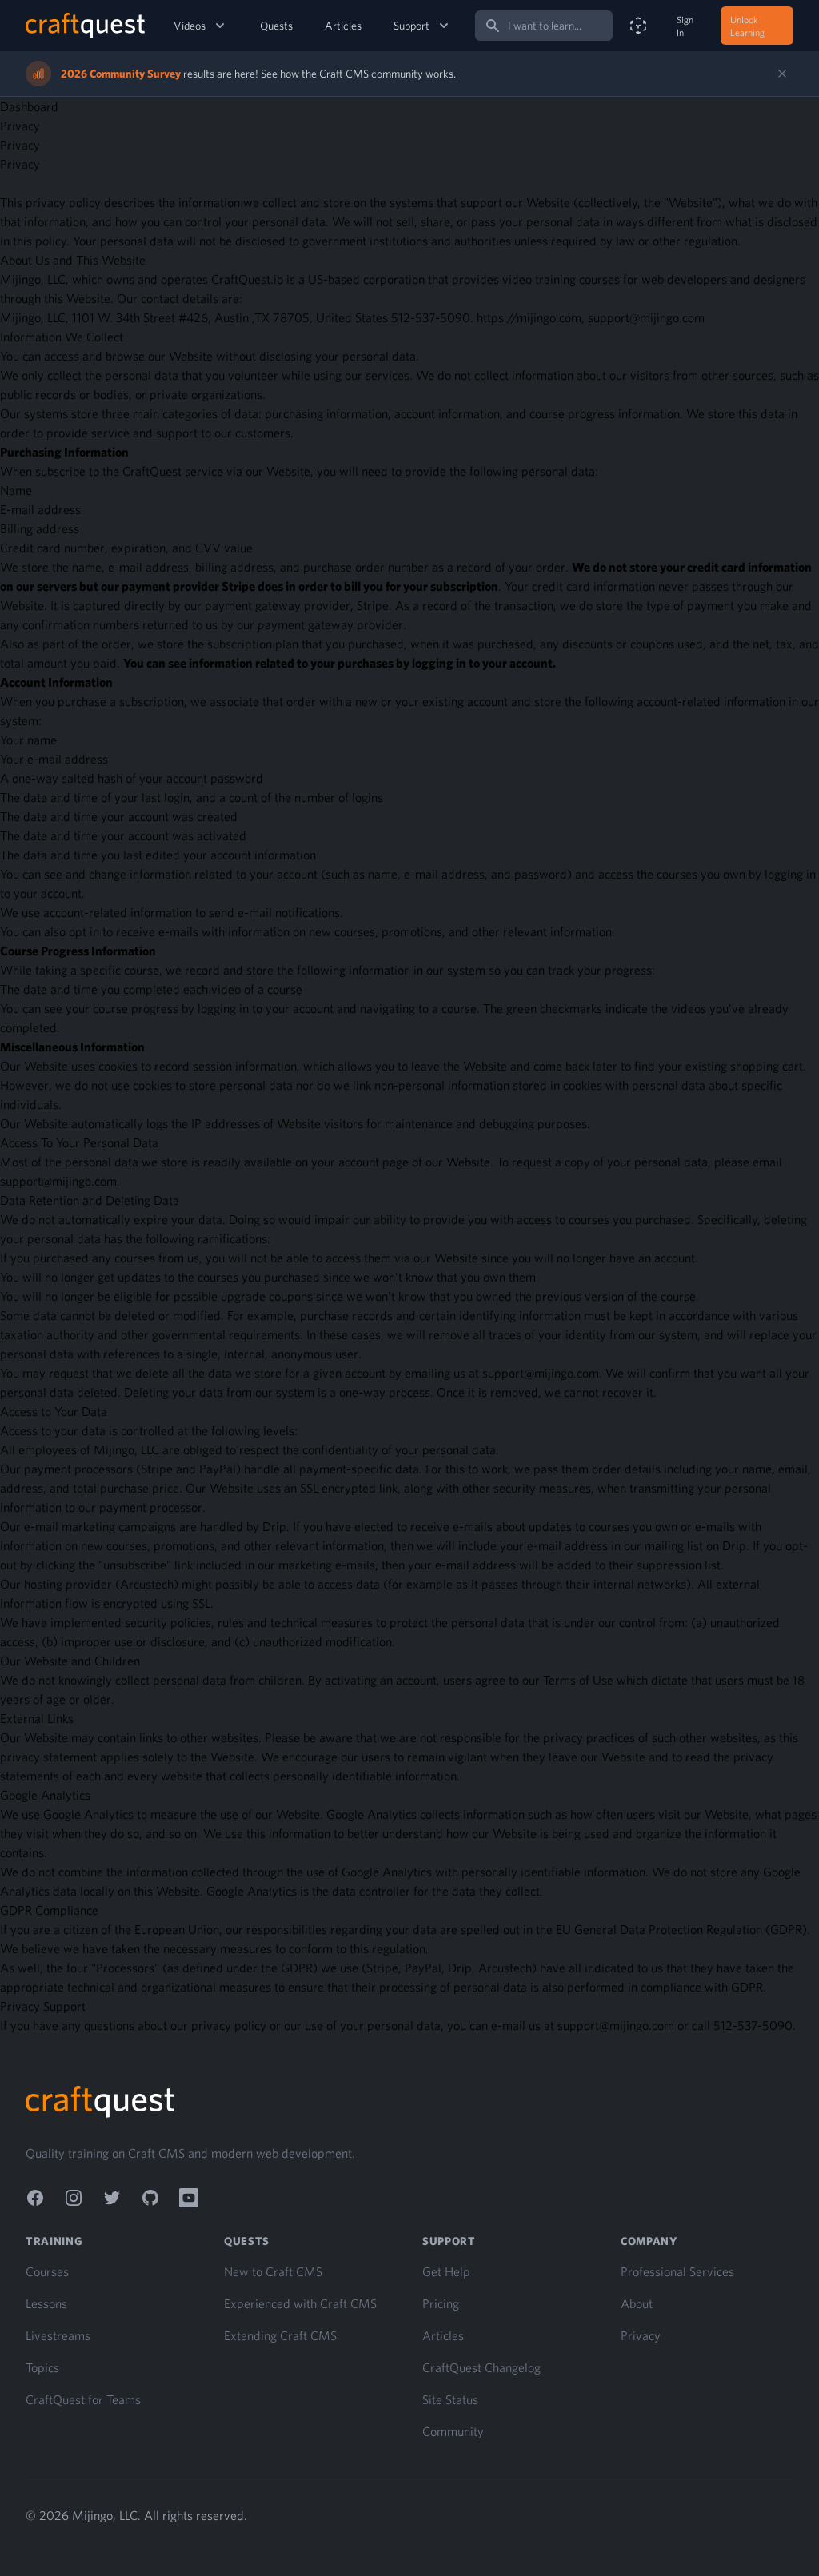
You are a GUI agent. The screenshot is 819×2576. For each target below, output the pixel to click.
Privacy (641, 2335)
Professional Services (677, 2271)
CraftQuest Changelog (481, 2367)
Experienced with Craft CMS (300, 2303)
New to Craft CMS (273, 2271)
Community (453, 2431)
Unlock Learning (747, 26)
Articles (343, 26)
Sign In (685, 26)
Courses (47, 2271)
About (637, 2303)
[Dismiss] (782, 74)
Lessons (46, 2303)
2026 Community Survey (121, 74)
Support (411, 26)
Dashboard (29, 106)
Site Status (450, 2399)
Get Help (446, 2271)
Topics (42, 2367)
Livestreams (58, 2335)
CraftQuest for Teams (83, 2399)
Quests (276, 26)
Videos (190, 26)
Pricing (441, 2303)
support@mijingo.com (58, 1181)
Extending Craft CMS (280, 2335)
